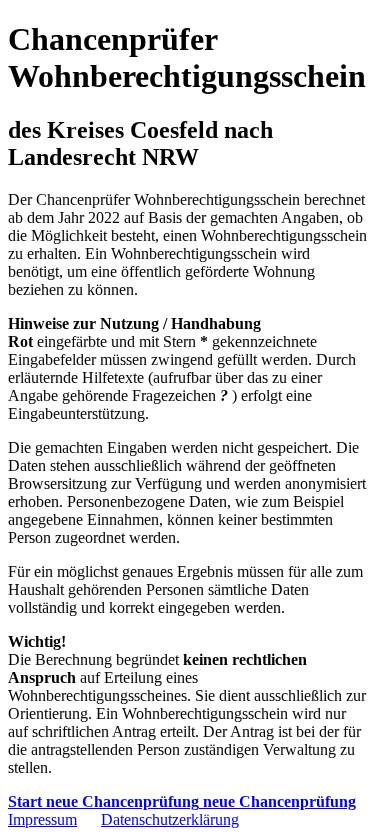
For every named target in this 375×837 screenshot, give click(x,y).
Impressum (42, 819)
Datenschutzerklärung (170, 819)
